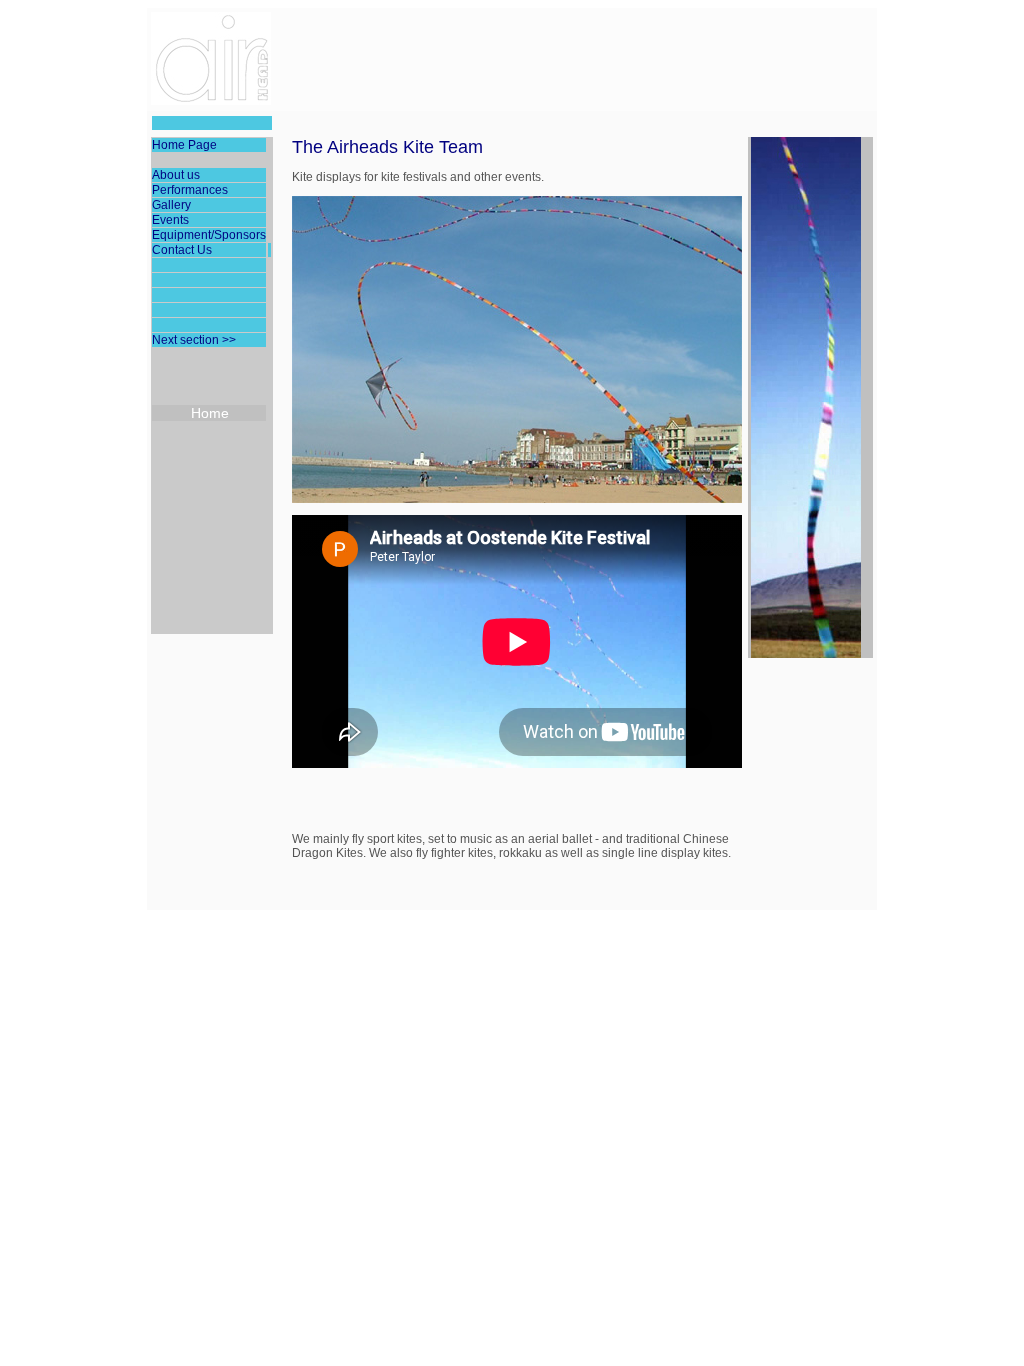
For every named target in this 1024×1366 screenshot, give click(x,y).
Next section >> (194, 340)
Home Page (184, 145)
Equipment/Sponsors (209, 235)
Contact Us (182, 250)
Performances (190, 190)
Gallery (171, 205)
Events (170, 220)
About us (176, 175)
